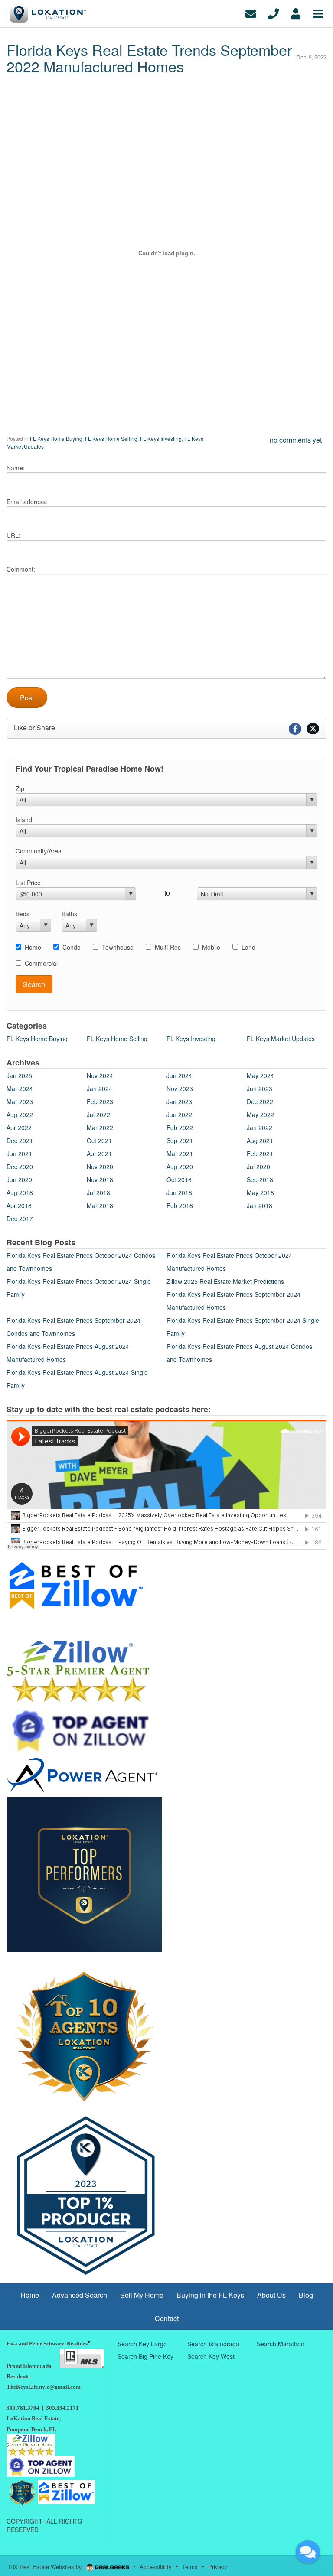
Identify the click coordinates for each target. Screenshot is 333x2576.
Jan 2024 (100, 1088)
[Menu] (318, 13)
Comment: (21, 569)
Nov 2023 (180, 1088)
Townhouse (118, 947)
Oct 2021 (99, 1140)
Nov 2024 (100, 1075)
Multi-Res (168, 947)
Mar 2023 (20, 1101)
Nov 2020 (100, 1166)
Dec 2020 (20, 1166)
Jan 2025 (19, 1075)
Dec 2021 (20, 1140)
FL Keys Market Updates (281, 1039)
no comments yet (296, 440)
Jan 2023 (179, 1101)
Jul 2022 (98, 1114)
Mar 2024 (20, 1088)
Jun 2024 (179, 1075)
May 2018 (260, 1192)
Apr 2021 (99, 1153)
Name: (16, 468)
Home (33, 947)
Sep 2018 (260, 1179)
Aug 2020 (180, 1166)
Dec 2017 (20, 1218)
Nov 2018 (100, 1179)
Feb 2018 (180, 1205)
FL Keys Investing (161, 438)
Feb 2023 (100, 1101)
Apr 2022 (19, 1127)
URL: (13, 535)
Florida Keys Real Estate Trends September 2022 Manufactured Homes (149, 58)
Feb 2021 (260, 1153)
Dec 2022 (260, 1101)
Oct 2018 (179, 1179)
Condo (72, 947)
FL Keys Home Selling (111, 438)
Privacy (218, 2567)
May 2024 (260, 1075)
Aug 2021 (260, 1140)
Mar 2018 (100, 1205)
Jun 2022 (179, 1114)
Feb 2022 (180, 1127)
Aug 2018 (20, 1192)
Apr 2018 (19, 1205)
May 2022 (260, 1114)
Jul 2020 (258, 1166)
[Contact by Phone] (273, 13)
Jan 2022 (260, 1127)
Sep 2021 (180, 1140)
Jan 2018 (260, 1205)
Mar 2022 (100, 1127)
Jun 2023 (260, 1088)
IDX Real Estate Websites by (46, 2567)
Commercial (41, 963)
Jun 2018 (179, 1192)
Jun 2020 (19, 1179)
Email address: (27, 502)
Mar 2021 (180, 1153)
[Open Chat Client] (308, 2552)
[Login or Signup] (296, 13)
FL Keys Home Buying (56, 438)
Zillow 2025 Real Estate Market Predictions (225, 1281)
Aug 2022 (20, 1114)
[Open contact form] (251, 13)
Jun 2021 (19, 1153)
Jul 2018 (98, 1192)
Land (248, 947)
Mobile (211, 947)
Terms (190, 2567)
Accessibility (156, 2567)
